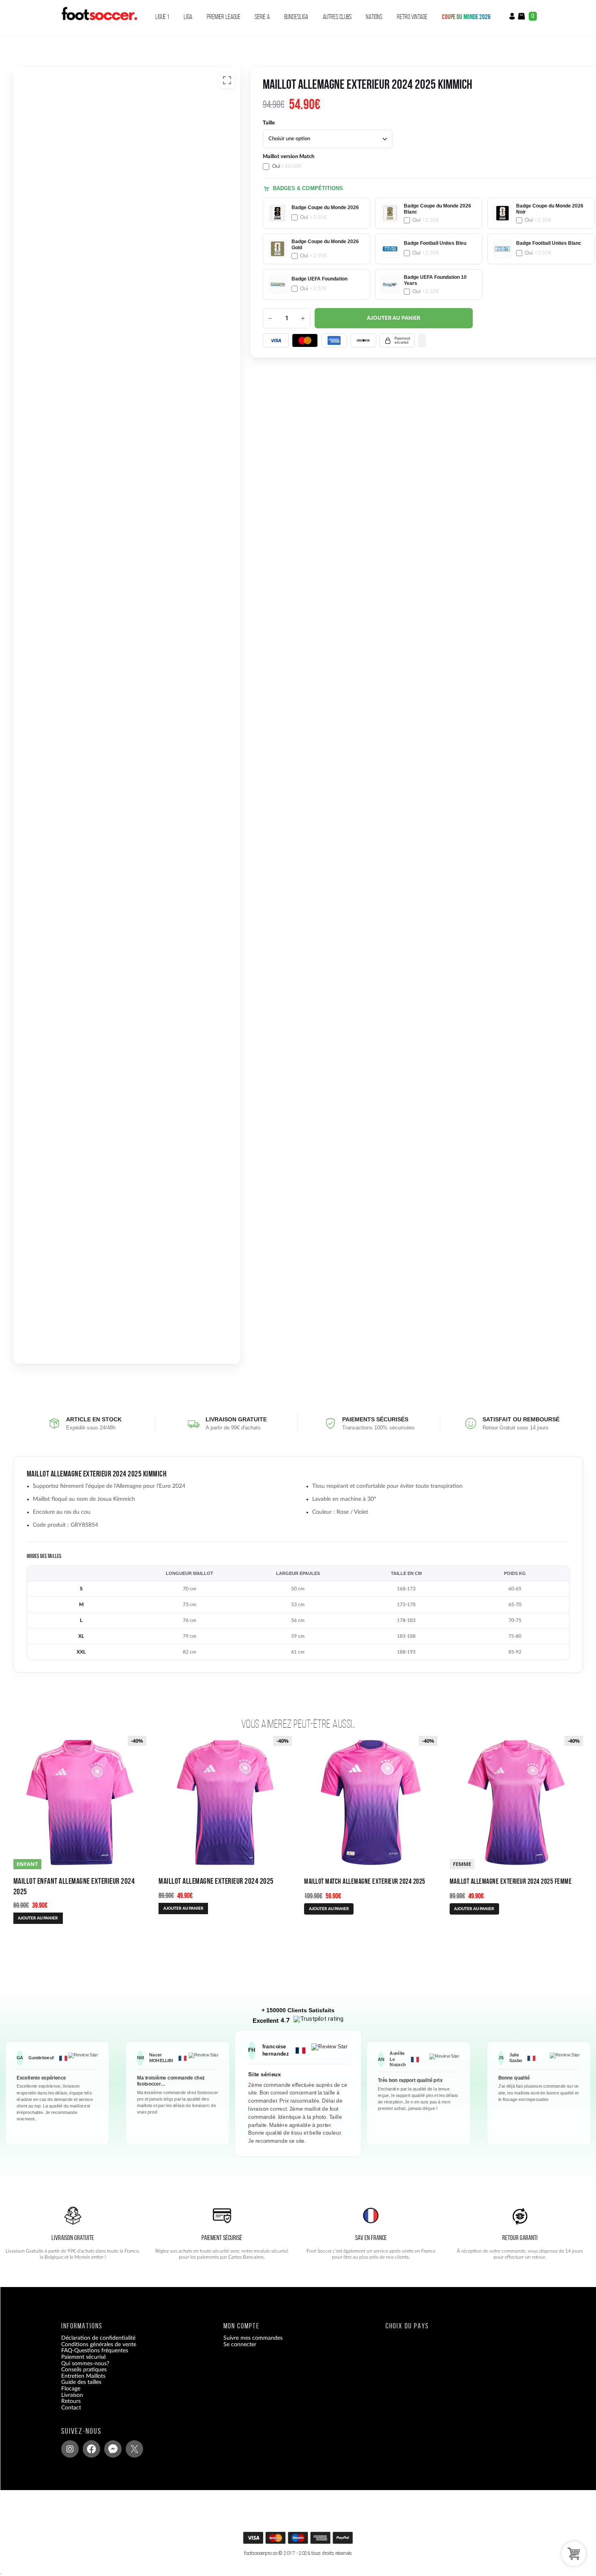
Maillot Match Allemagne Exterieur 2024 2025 (365, 1881)
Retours (71, 2401)
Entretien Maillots (83, 2376)
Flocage (71, 2389)
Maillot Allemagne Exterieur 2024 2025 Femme (511, 1881)
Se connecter (240, 2345)
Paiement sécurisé (84, 2357)
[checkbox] (316, 162)
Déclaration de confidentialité (98, 2338)
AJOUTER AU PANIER (38, 1918)
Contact (71, 2408)
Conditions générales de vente (99, 2345)
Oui (287, 166)
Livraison (72, 2395)
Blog (67, 2414)
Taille (269, 123)
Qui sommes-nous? (85, 2364)
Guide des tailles (81, 2382)
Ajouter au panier (394, 318)
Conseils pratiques (84, 2370)
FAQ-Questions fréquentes (95, 2351)
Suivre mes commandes (253, 2338)
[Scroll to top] (299, 2541)
